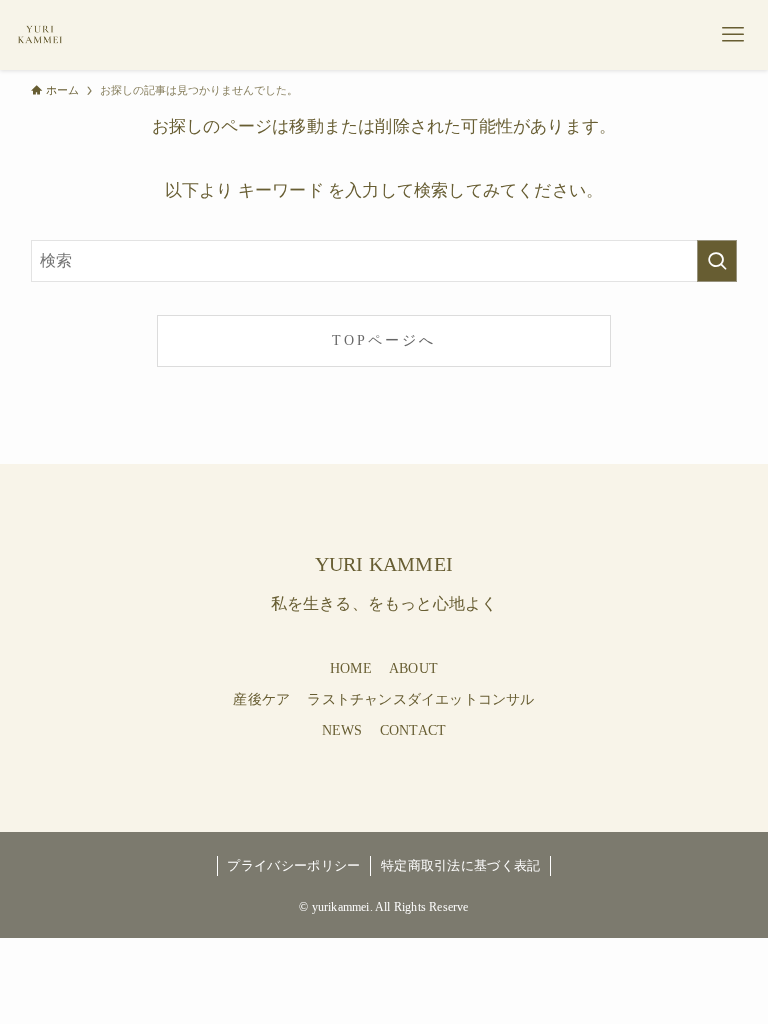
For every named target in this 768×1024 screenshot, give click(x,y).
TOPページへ (384, 340)
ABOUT (413, 668)
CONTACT (413, 730)
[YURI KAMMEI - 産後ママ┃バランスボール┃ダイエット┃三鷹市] (40, 35)
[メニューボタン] (733, 35)
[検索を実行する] (717, 261)
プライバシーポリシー (293, 865)
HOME (351, 668)
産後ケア (261, 699)
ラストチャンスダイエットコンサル (420, 699)
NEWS (342, 730)
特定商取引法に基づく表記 (461, 865)
